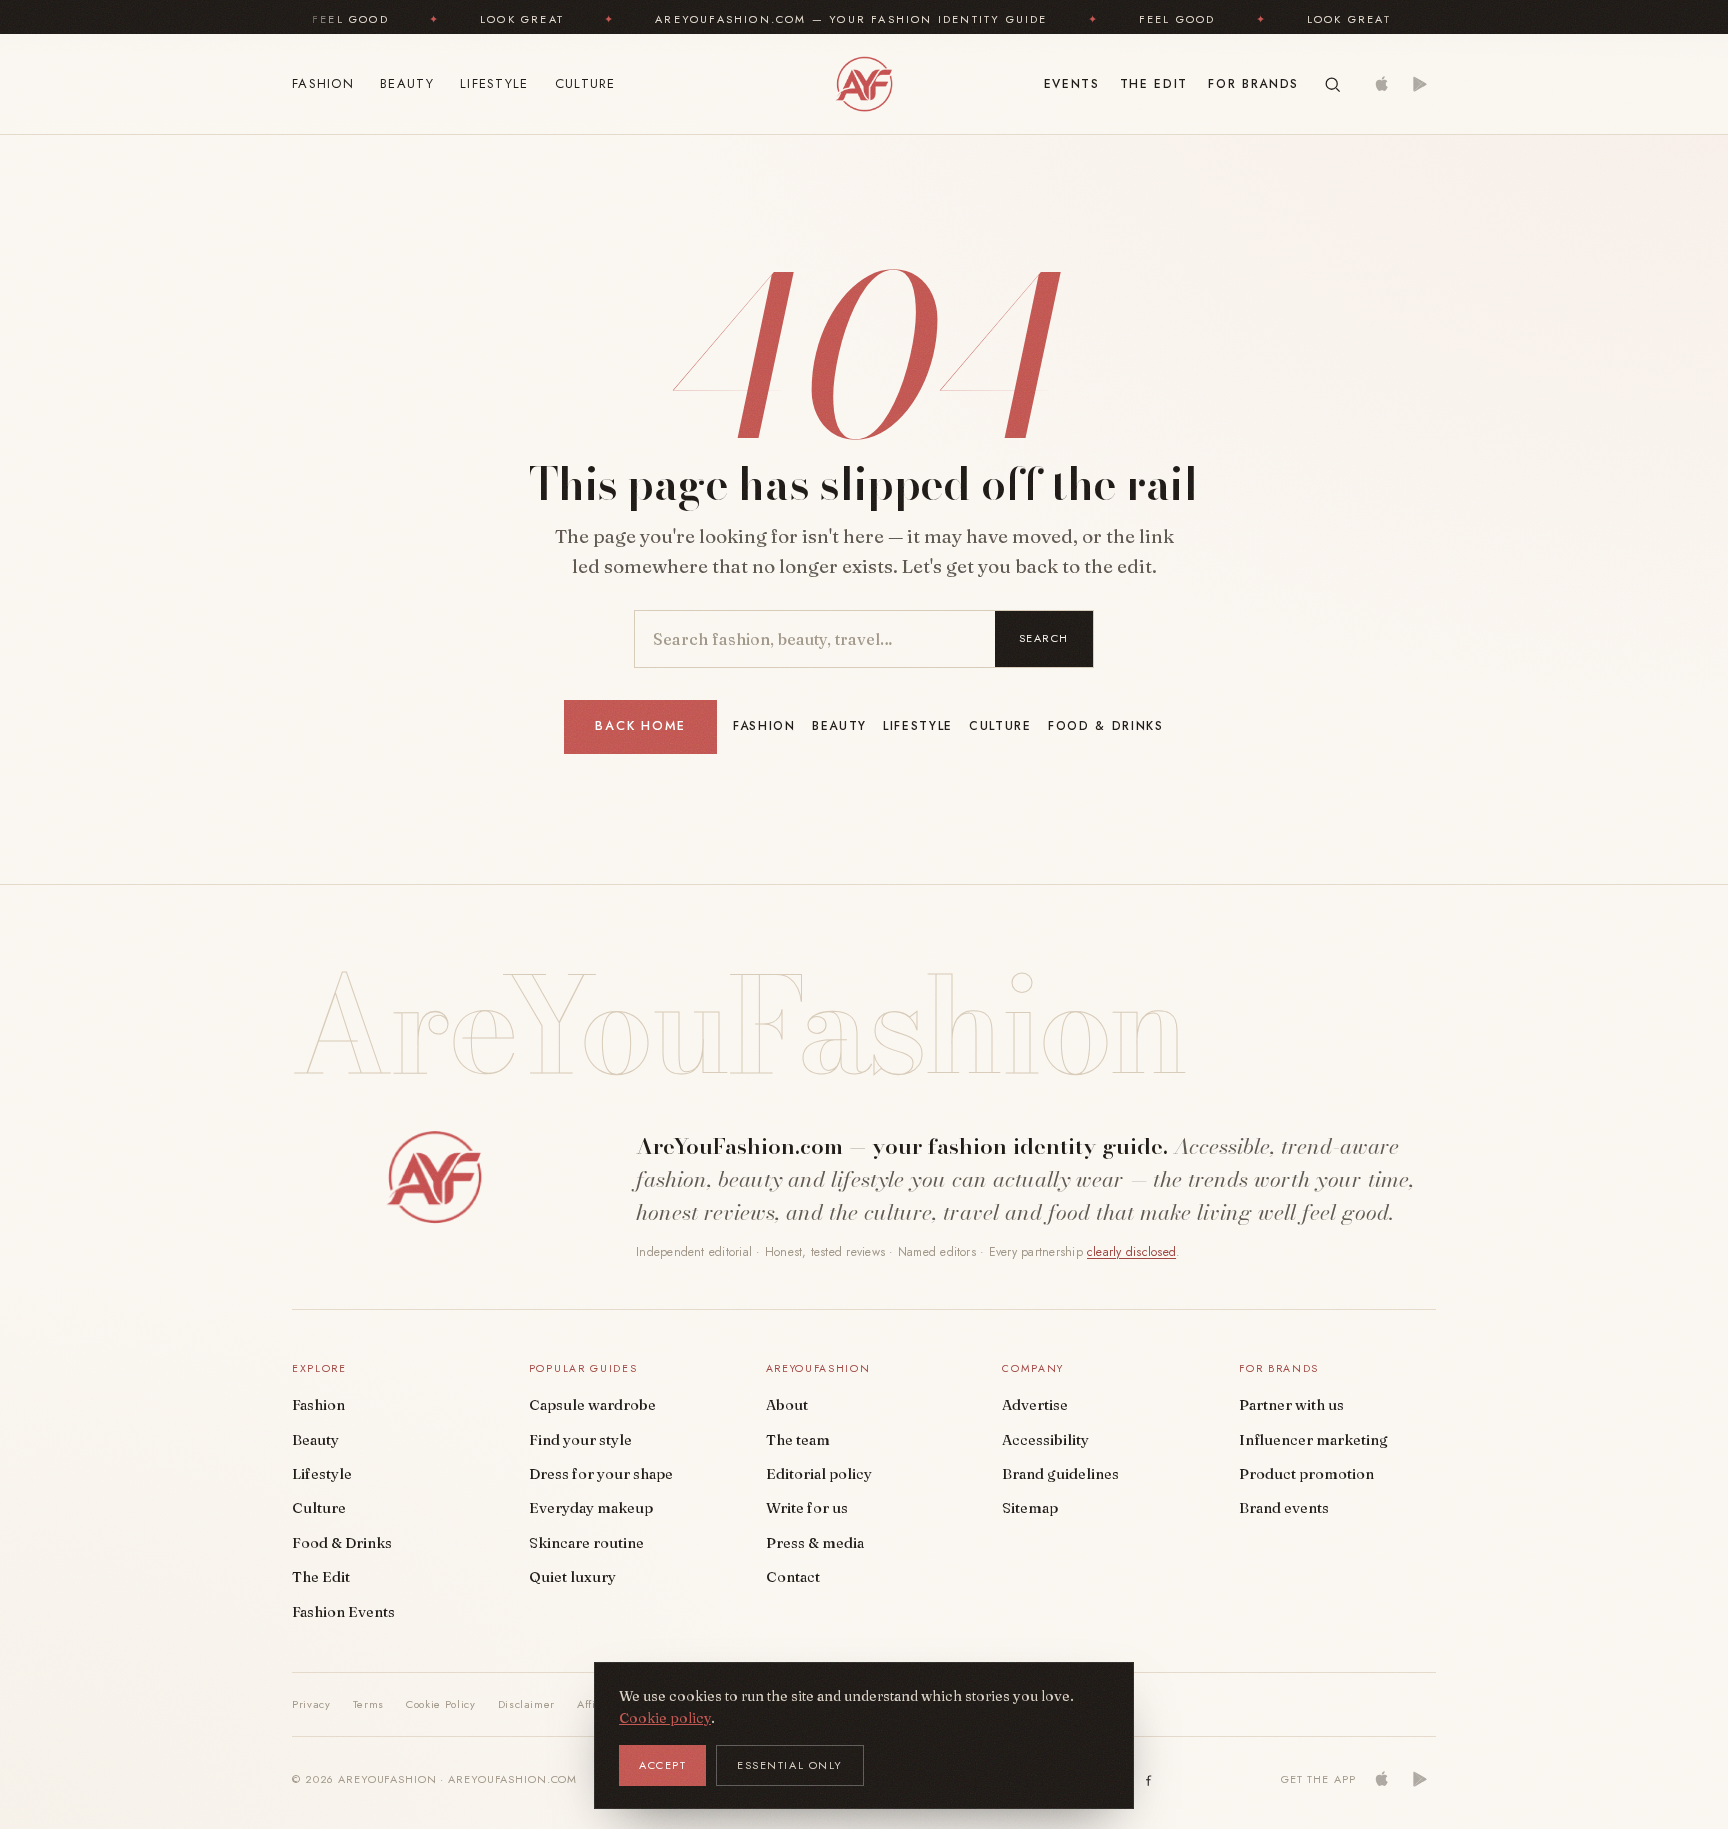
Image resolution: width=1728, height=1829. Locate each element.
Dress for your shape (601, 1474)
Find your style (580, 1440)
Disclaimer (527, 1704)
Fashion (323, 83)
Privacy (311, 1704)
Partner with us (1291, 1405)
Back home (640, 726)
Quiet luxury (572, 1577)
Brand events (1284, 1508)
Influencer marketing (1313, 1440)
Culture (585, 83)
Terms (368, 1704)
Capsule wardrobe (592, 1405)
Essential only (790, 1765)
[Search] (1332, 84)
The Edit (1154, 84)
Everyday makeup (591, 1508)
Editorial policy (819, 1474)
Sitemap (1030, 1508)
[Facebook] (1149, 1779)
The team (798, 1440)
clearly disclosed (1131, 1252)
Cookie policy (665, 1718)
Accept (662, 1765)
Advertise (1035, 1405)
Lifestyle (494, 83)
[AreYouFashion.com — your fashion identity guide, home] (863, 84)
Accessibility (1045, 1440)
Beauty (407, 83)
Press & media (815, 1543)
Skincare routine (586, 1543)
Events (1072, 84)
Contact (793, 1577)
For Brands (1253, 84)
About (787, 1405)
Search (1044, 638)
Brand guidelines (1060, 1474)
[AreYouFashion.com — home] (434, 1177)
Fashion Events (343, 1612)
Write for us (807, 1508)
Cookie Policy (441, 1704)
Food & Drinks (1106, 726)
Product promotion (1306, 1474)
